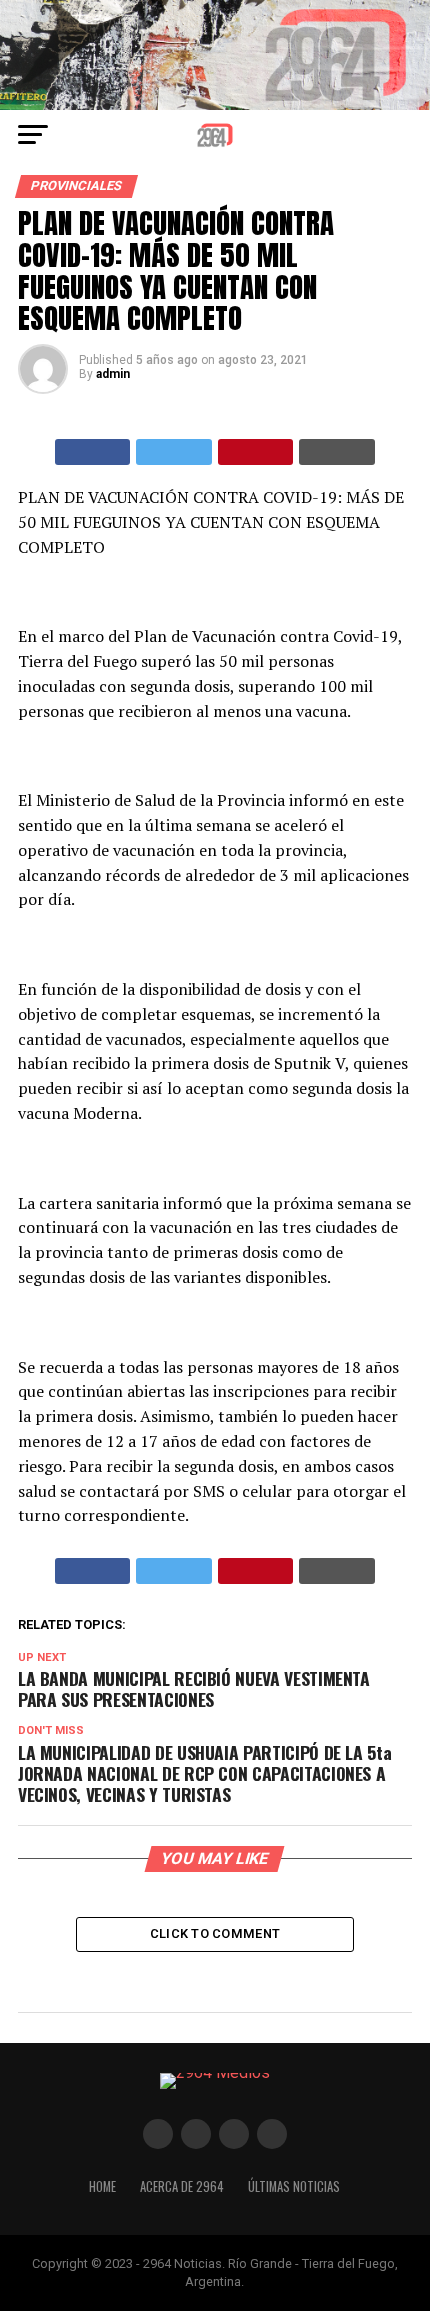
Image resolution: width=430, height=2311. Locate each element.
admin (113, 374)
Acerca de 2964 (182, 2186)
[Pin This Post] (256, 452)
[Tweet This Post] (174, 452)
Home (102, 2186)
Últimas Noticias (294, 2186)
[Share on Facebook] (93, 452)
